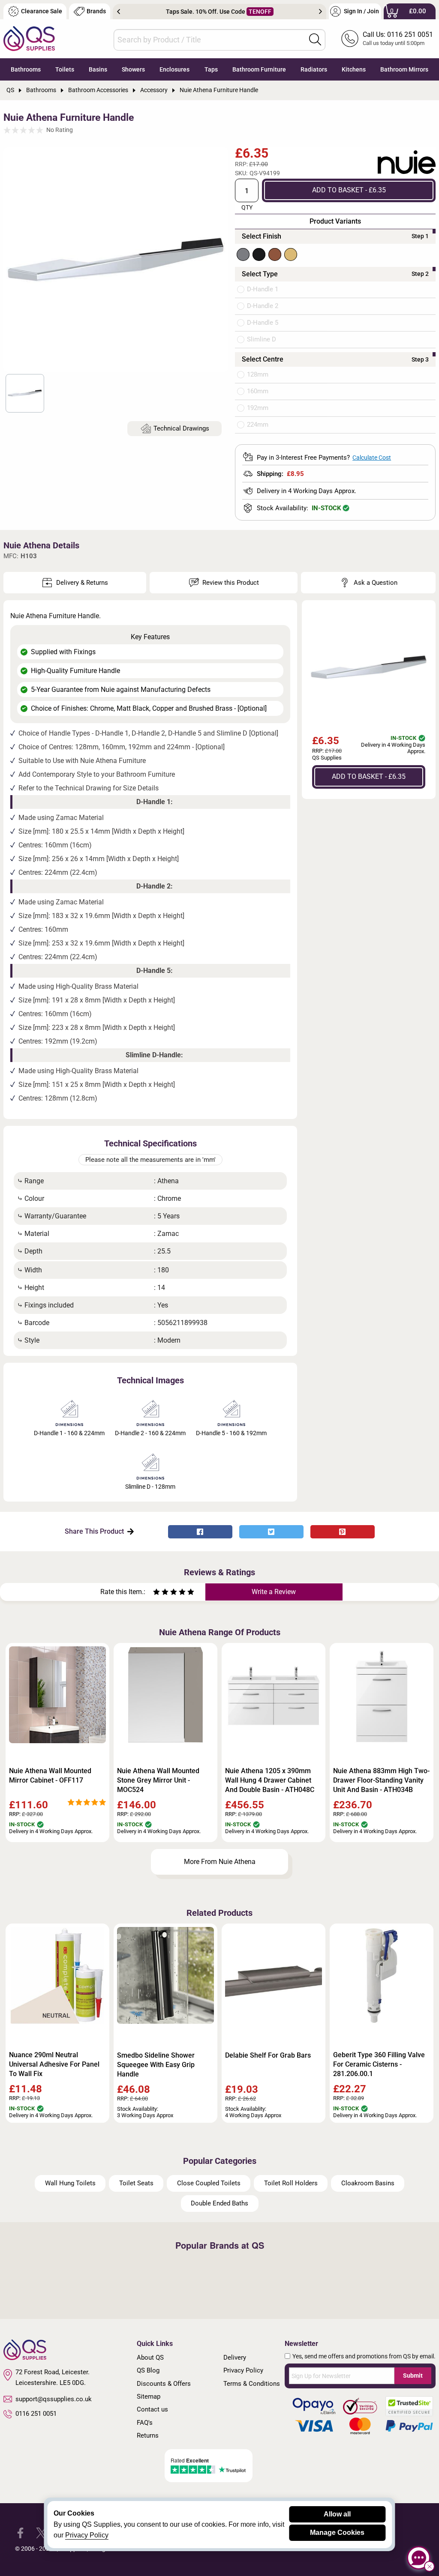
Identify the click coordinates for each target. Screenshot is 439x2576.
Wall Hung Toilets (70, 2183)
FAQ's (145, 2423)
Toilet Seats (136, 2183)
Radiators (314, 69)
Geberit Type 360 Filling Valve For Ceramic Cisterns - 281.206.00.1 (379, 2064)
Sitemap (149, 2396)
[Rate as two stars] (161, 1593)
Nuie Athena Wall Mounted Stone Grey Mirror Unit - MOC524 (158, 1780)
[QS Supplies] (29, 38)
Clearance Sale (42, 11)
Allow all (337, 2514)
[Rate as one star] (156, 1593)
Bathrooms (26, 69)
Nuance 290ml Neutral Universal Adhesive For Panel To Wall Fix (54, 2064)
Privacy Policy (243, 2370)
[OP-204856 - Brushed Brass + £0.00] (291, 254)
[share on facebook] (200, 1532)
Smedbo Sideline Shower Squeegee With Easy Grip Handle (156, 2065)
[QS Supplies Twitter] (41, 2533)
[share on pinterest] (343, 1532)
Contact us (152, 2409)
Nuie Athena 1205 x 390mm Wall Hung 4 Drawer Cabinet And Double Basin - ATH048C (270, 1780)
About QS (150, 2358)
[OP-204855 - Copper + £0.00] (275, 254)
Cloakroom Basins (368, 2183)
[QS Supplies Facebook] (20, 2533)
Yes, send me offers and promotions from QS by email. (364, 2356)
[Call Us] (350, 39)
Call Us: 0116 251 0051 (398, 34)
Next (320, 12)
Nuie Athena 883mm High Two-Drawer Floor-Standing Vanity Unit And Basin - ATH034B (381, 1780)
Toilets (65, 69)
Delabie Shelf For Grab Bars (268, 2055)
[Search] (315, 39)
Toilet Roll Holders (291, 2183)
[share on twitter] (271, 1532)
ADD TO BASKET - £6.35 (349, 190)
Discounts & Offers (164, 2384)
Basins (98, 69)
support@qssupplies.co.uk (54, 2399)
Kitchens (354, 69)
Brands (96, 11)
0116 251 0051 (36, 2414)
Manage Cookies (337, 2533)
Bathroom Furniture (259, 69)
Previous (119, 12)
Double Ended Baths (219, 2203)
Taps (211, 69)
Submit (413, 2376)
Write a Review (274, 1592)
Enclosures (174, 69)
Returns (148, 2435)
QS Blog (148, 2370)
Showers (133, 69)
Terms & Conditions (252, 2384)
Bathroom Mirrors (404, 69)
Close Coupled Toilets (209, 2183)
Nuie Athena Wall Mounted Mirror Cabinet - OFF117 (50, 1776)
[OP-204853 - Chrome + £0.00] (243, 254)
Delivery (235, 2358)
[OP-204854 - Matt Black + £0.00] (259, 254)
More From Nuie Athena (220, 1862)
